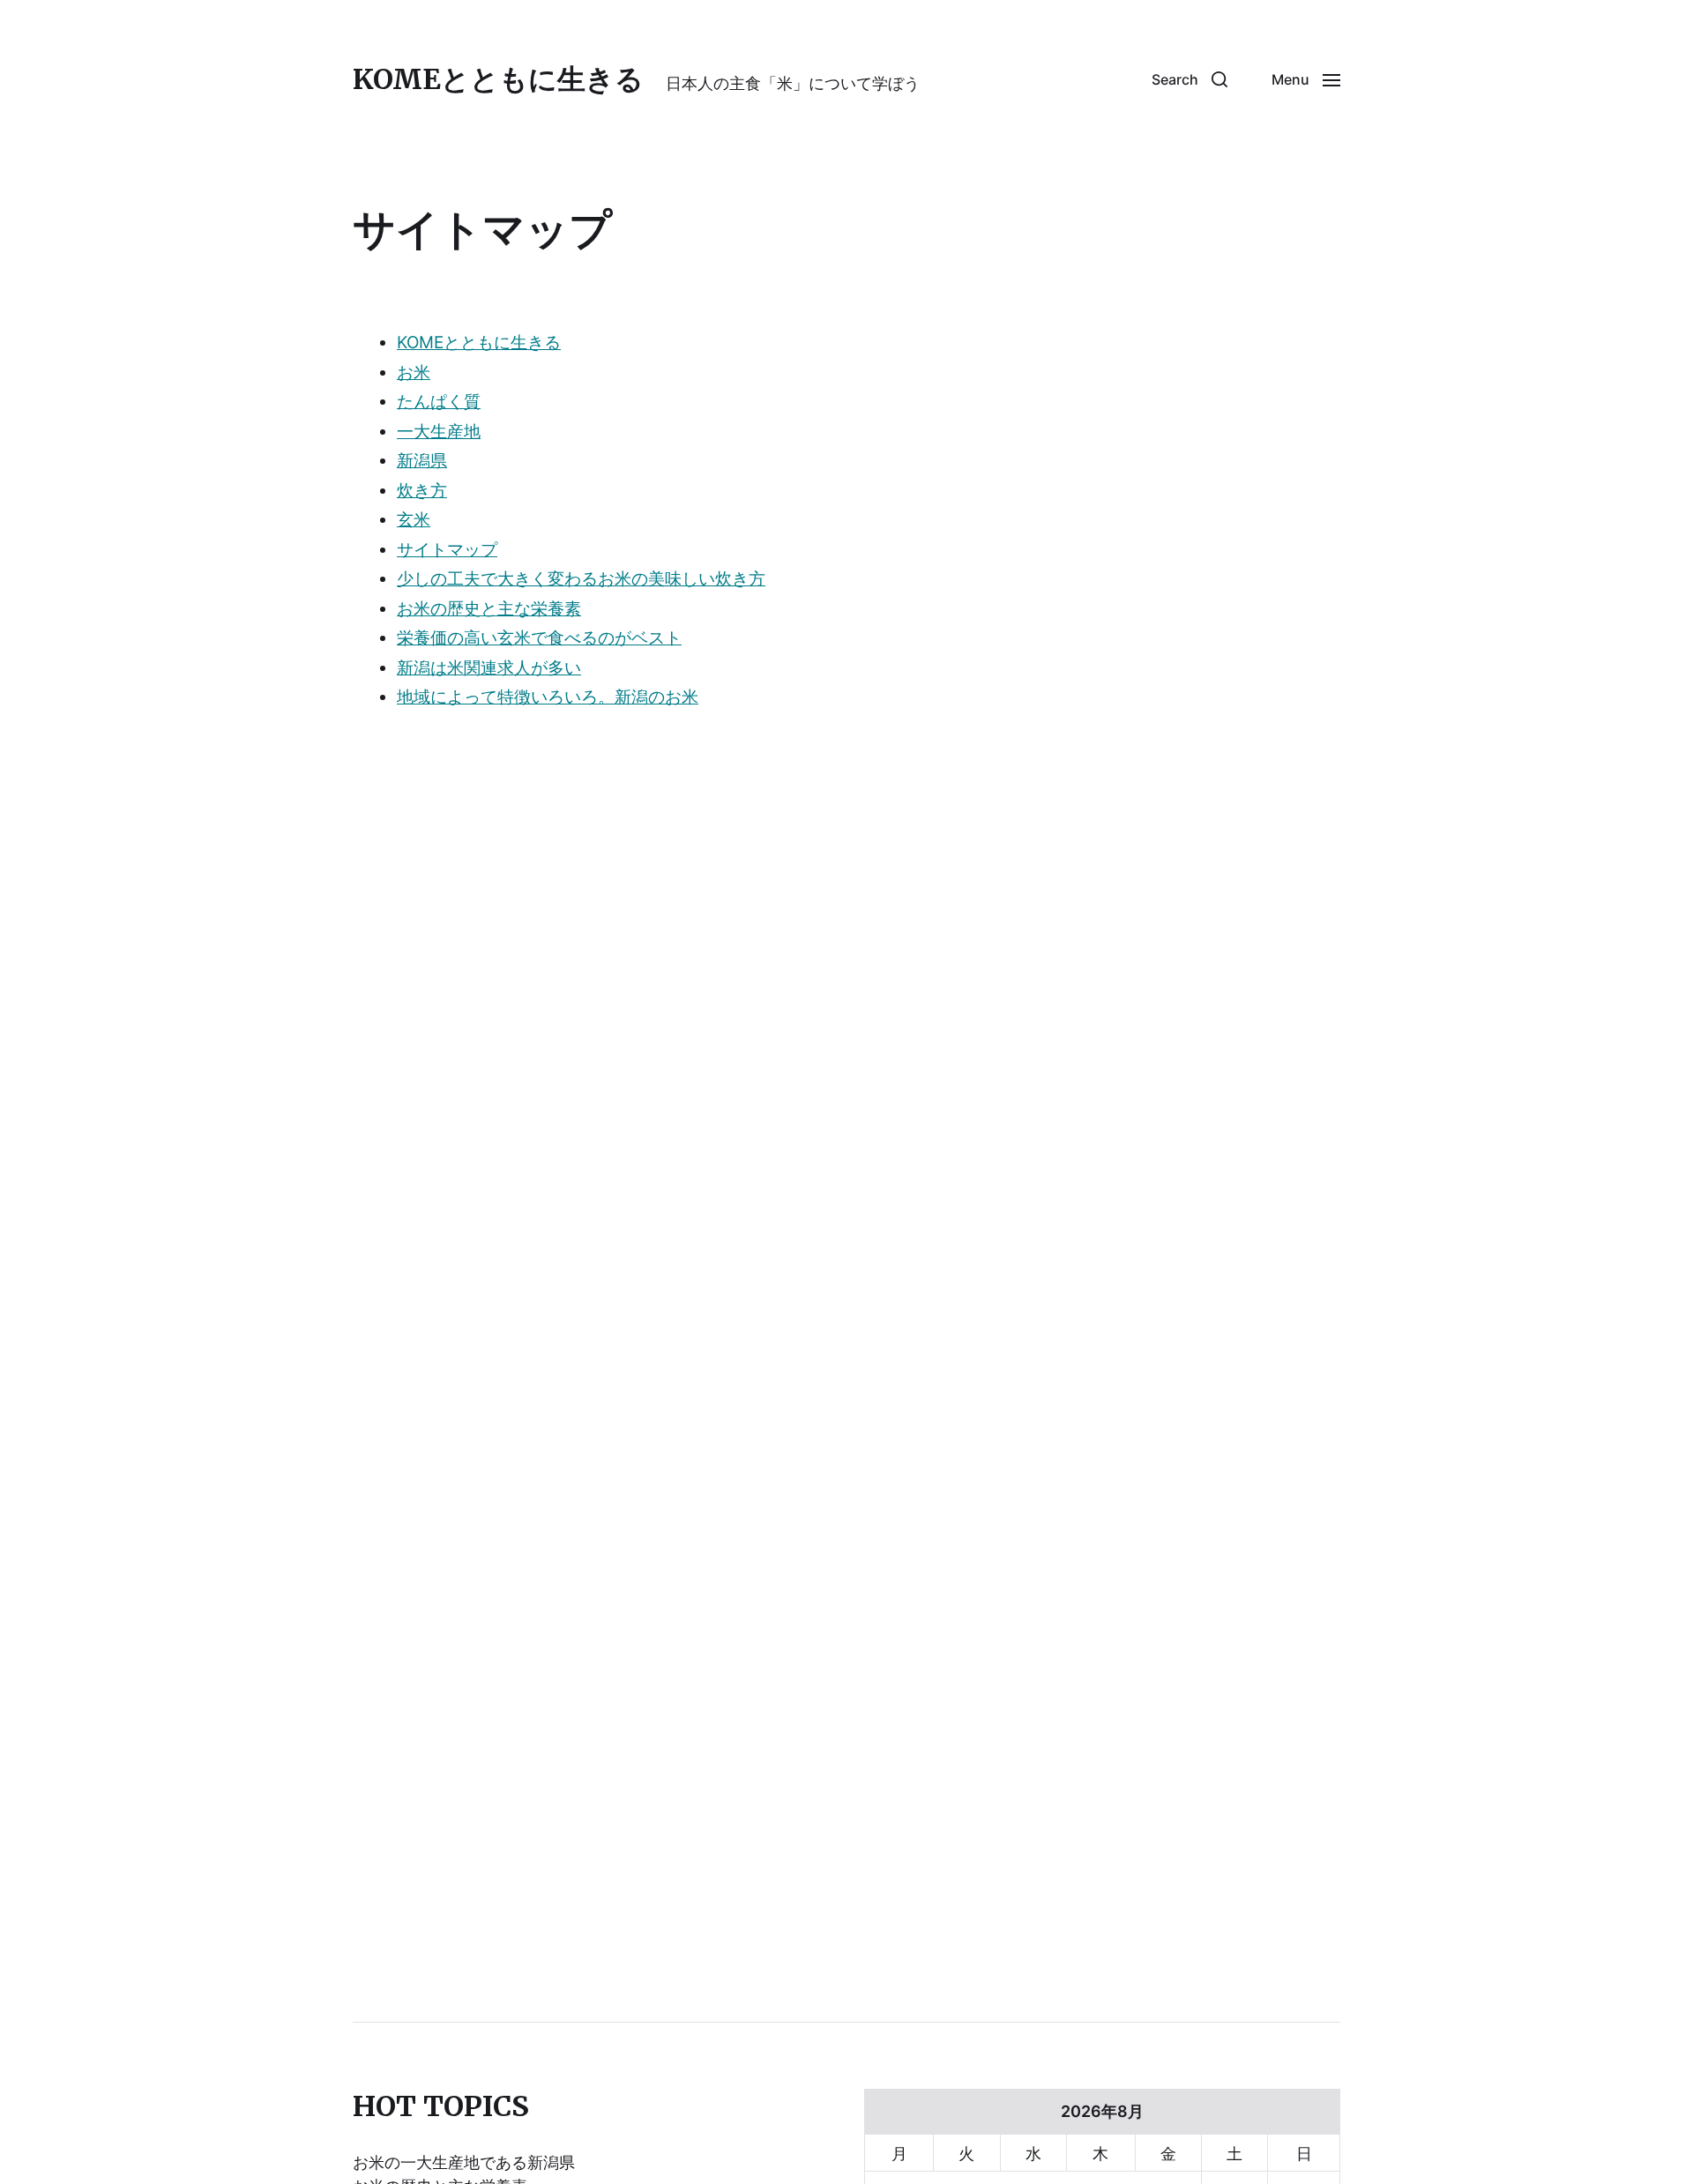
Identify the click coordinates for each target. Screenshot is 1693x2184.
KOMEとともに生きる (498, 79)
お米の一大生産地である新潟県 (464, 2162)
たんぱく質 (439, 402)
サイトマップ (447, 550)
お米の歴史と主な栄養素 (489, 609)
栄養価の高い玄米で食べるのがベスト (539, 638)
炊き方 (422, 491)
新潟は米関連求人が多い (489, 668)
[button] (1190, 79)
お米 (414, 373)
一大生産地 (439, 432)
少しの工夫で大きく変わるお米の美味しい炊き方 (581, 579)
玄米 (414, 520)
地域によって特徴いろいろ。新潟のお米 (548, 697)
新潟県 (422, 461)
